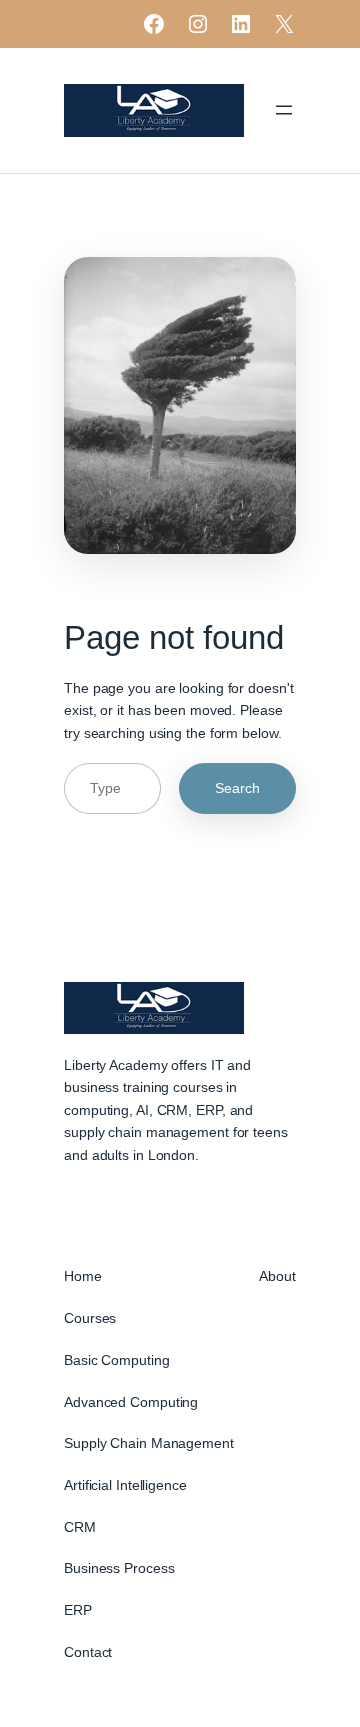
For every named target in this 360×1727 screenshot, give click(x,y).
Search (237, 788)
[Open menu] (284, 110)
